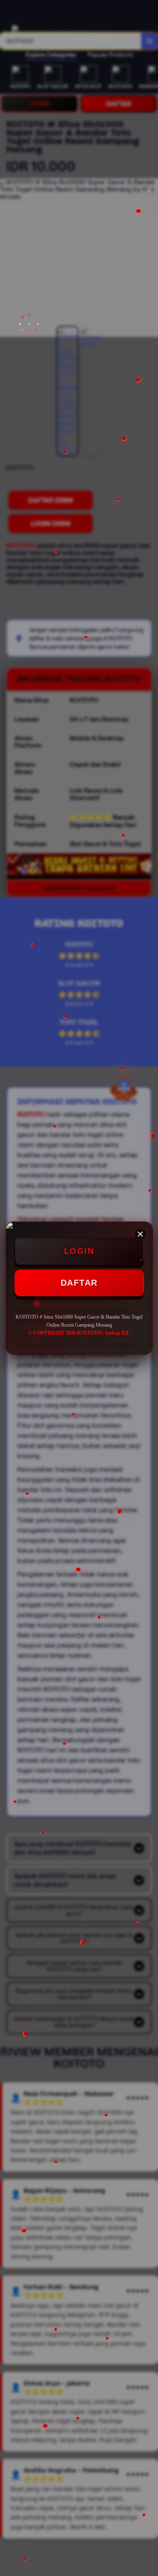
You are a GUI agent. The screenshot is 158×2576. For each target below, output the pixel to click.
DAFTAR (79, 1283)
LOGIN (79, 1251)
